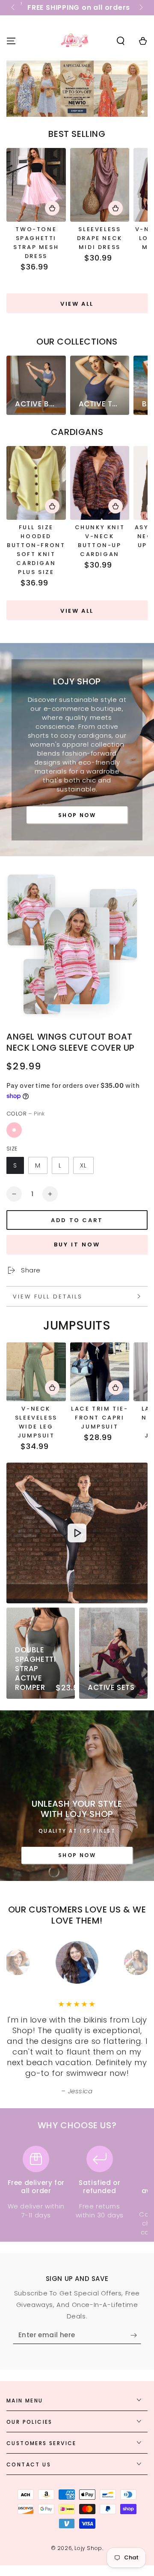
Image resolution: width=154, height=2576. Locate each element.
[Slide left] (14, 8)
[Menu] (11, 41)
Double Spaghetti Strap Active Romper (35, 1669)
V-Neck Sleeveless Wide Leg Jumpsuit (36, 1422)
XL (83, 1165)
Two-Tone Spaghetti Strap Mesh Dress (36, 243)
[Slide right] (140, 8)
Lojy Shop (88, 2548)
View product (52, 208)
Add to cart (77, 1220)
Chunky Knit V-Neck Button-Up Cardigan (100, 541)
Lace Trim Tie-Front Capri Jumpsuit (99, 1418)
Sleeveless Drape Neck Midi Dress (100, 238)
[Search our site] (121, 41)
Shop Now (77, 815)
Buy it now (77, 1245)
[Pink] (14, 1130)
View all (77, 304)
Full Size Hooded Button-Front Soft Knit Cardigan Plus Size (36, 550)
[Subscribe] (136, 2335)
